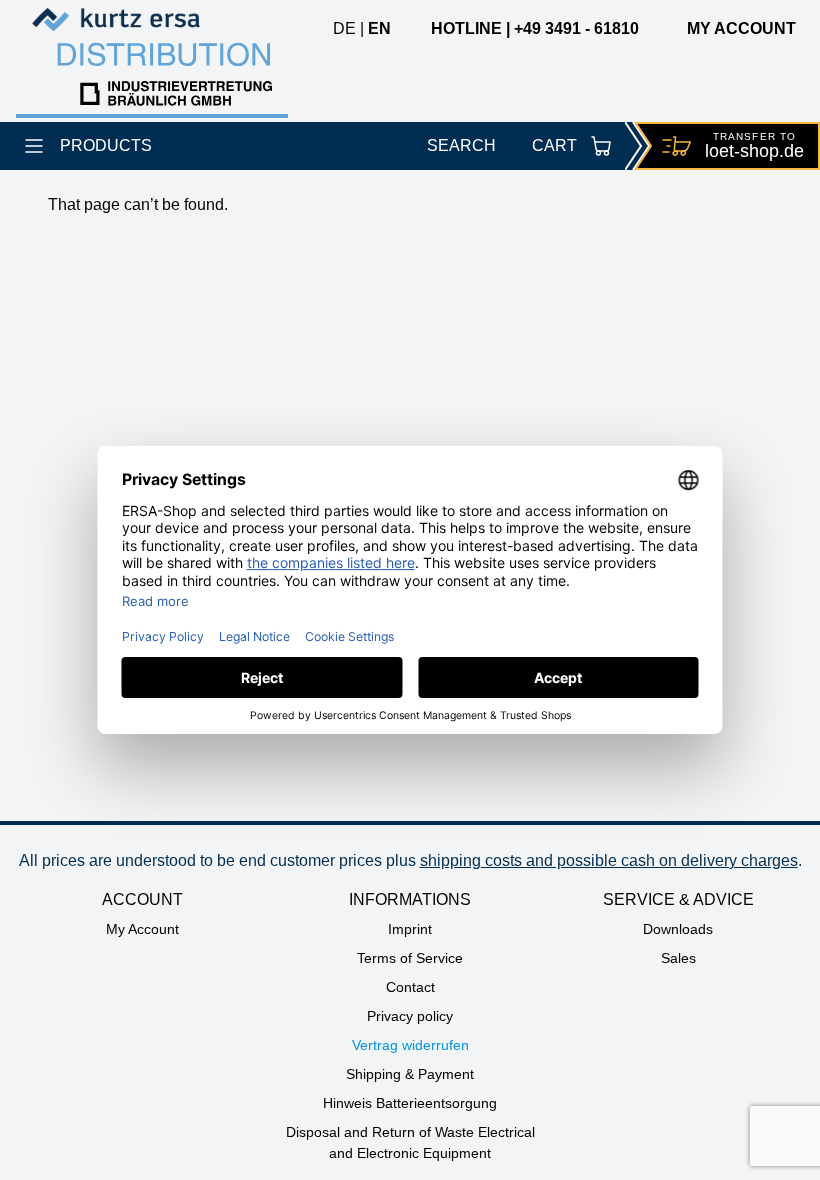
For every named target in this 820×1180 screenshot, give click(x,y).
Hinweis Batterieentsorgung (410, 1103)
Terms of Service (410, 958)
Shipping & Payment (410, 1074)
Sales (678, 958)
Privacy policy (410, 1016)
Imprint (410, 929)
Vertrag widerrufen (410, 1045)
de (344, 28)
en (379, 28)
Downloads (678, 929)
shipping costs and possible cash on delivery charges (609, 860)
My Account (142, 929)
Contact (410, 987)
